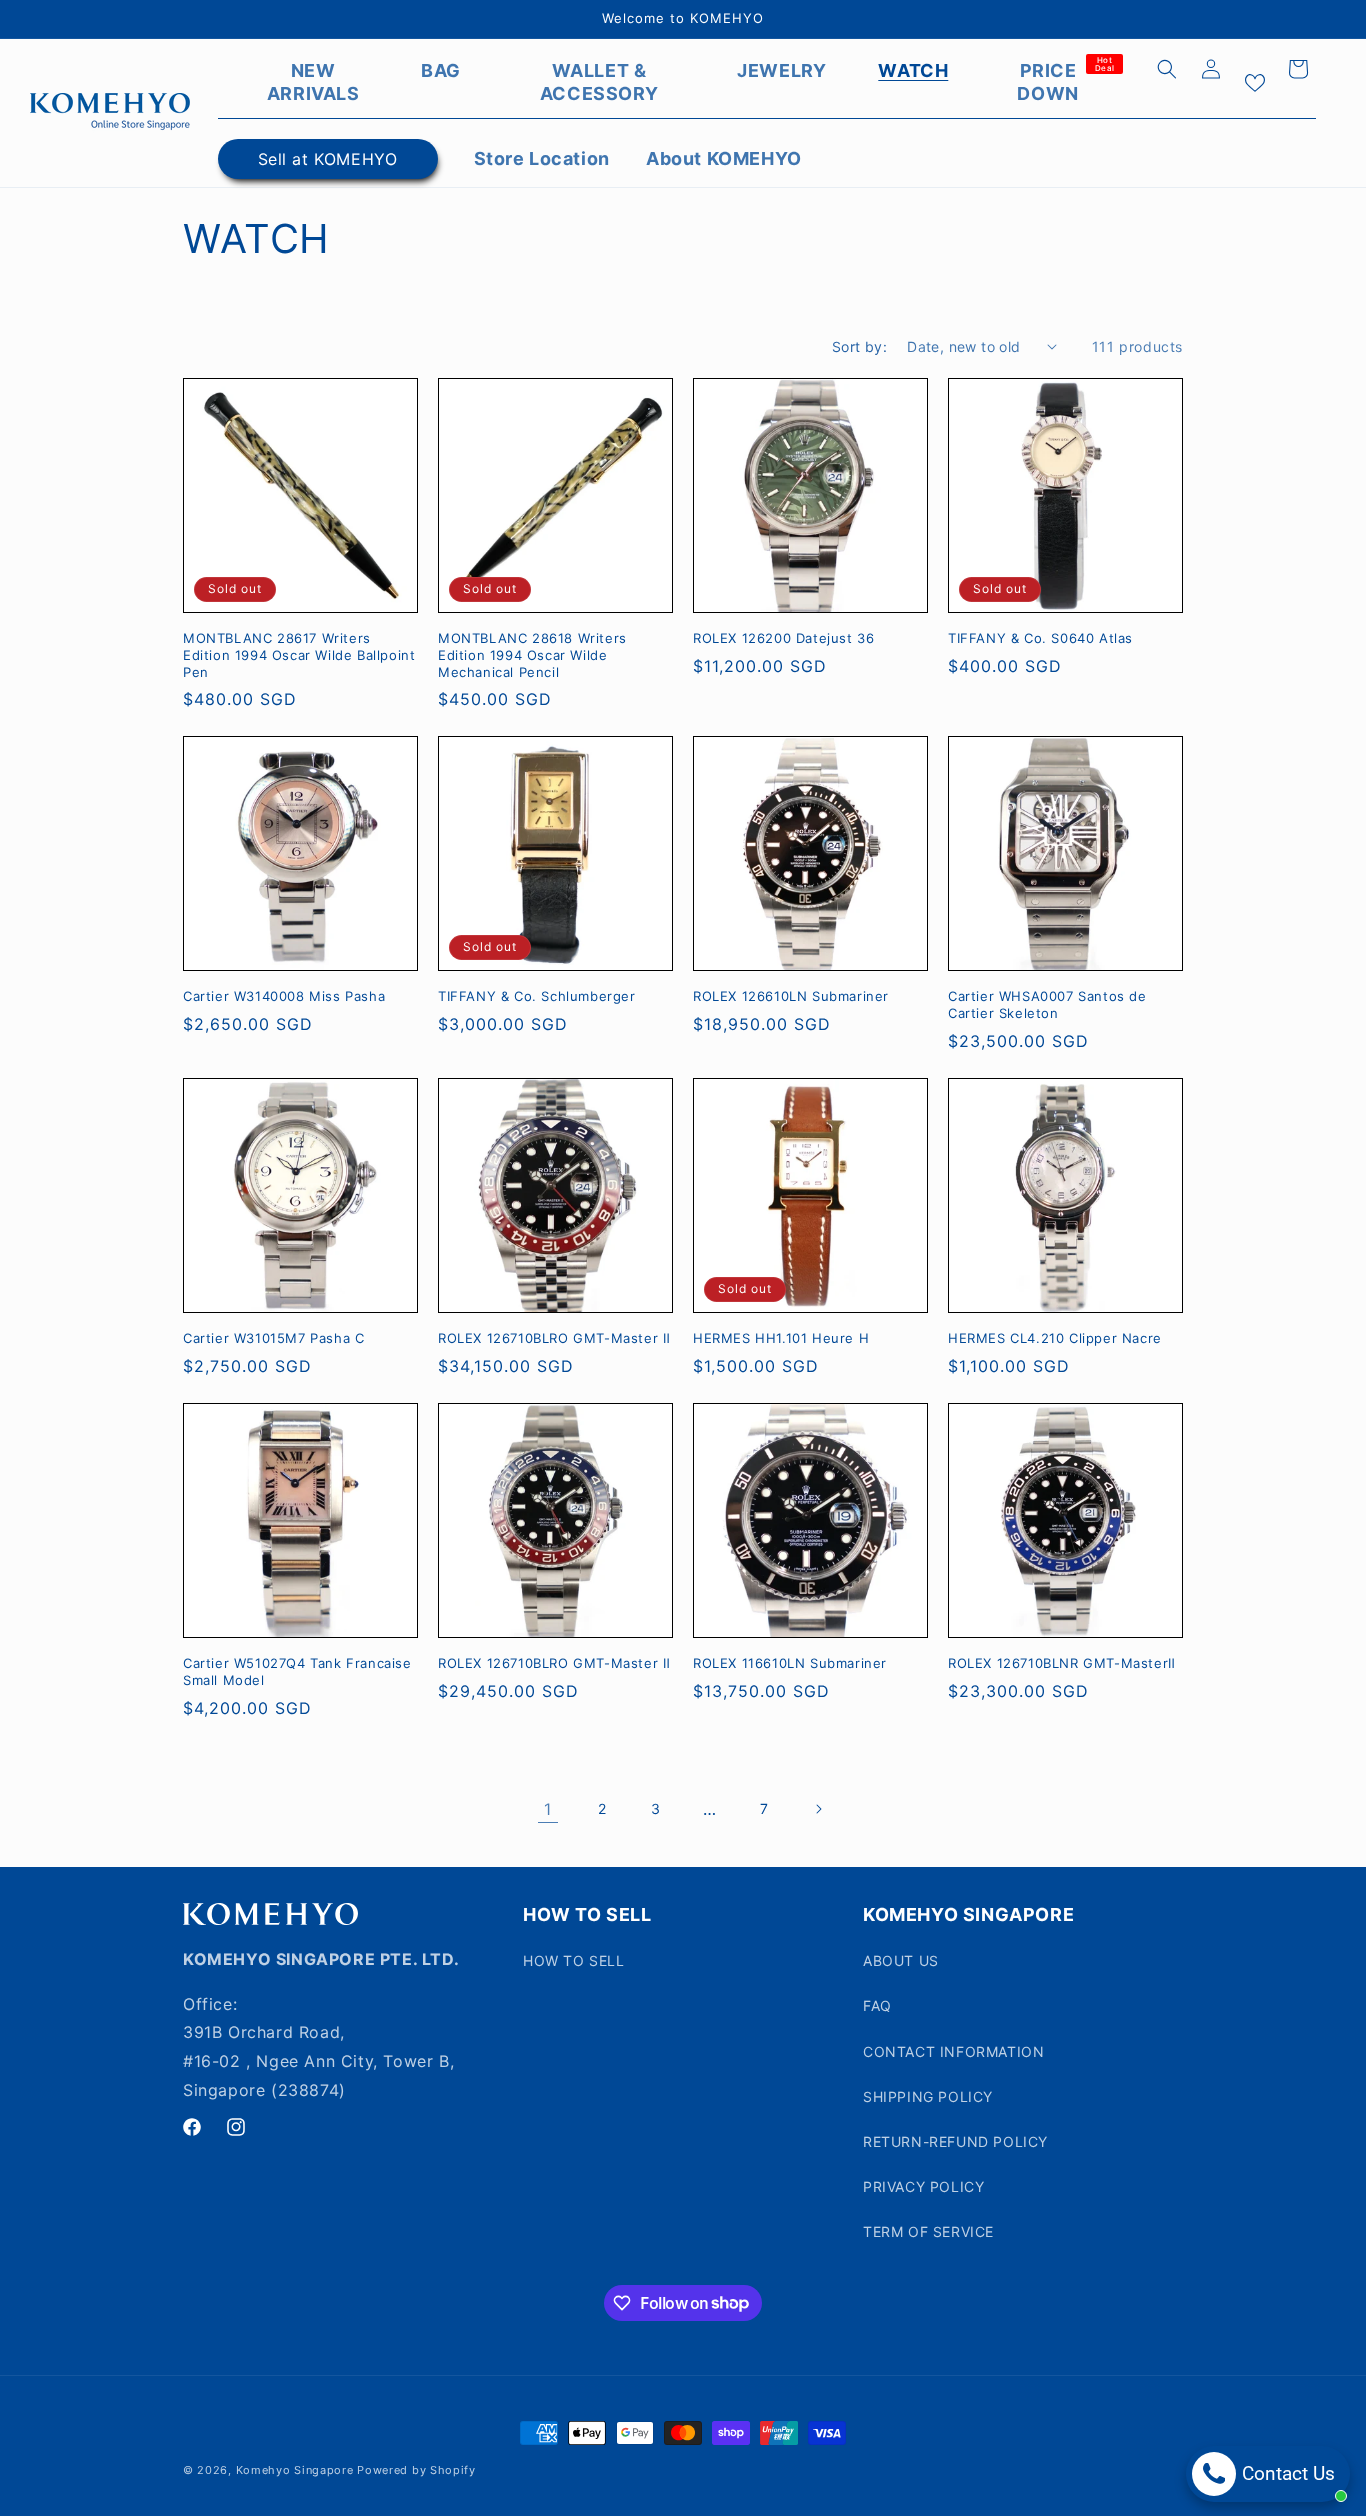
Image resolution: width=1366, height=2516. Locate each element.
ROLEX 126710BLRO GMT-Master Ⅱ (554, 1338)
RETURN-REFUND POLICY (955, 2141)
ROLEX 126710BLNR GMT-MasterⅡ (1062, 1663)
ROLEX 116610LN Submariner (790, 1663)
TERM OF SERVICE (928, 2231)
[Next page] (818, 1809)
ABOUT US (901, 1960)
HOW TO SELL (574, 1960)
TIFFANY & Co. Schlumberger (537, 996)
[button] (1167, 69)
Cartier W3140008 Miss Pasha (284, 996)
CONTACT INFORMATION (953, 2051)
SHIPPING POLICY (928, 2096)
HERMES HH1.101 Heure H (781, 1338)
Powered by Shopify (416, 2470)
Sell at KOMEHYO (328, 159)
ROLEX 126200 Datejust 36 (783, 638)
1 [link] (548, 1809)
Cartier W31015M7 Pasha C (273, 1338)
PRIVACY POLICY (923, 2186)
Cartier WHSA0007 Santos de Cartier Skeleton (1047, 1004)
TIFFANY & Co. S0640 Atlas (1040, 638)
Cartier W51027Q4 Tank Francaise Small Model (297, 1671)
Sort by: (859, 346)
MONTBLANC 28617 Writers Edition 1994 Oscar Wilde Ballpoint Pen (299, 655)
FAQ (877, 2005)
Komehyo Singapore (295, 2470)
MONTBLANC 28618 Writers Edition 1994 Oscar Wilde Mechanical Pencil (532, 655)
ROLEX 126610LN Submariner (791, 996)
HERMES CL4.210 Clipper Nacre (1055, 1338)
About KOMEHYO (724, 158)
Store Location (542, 158)
